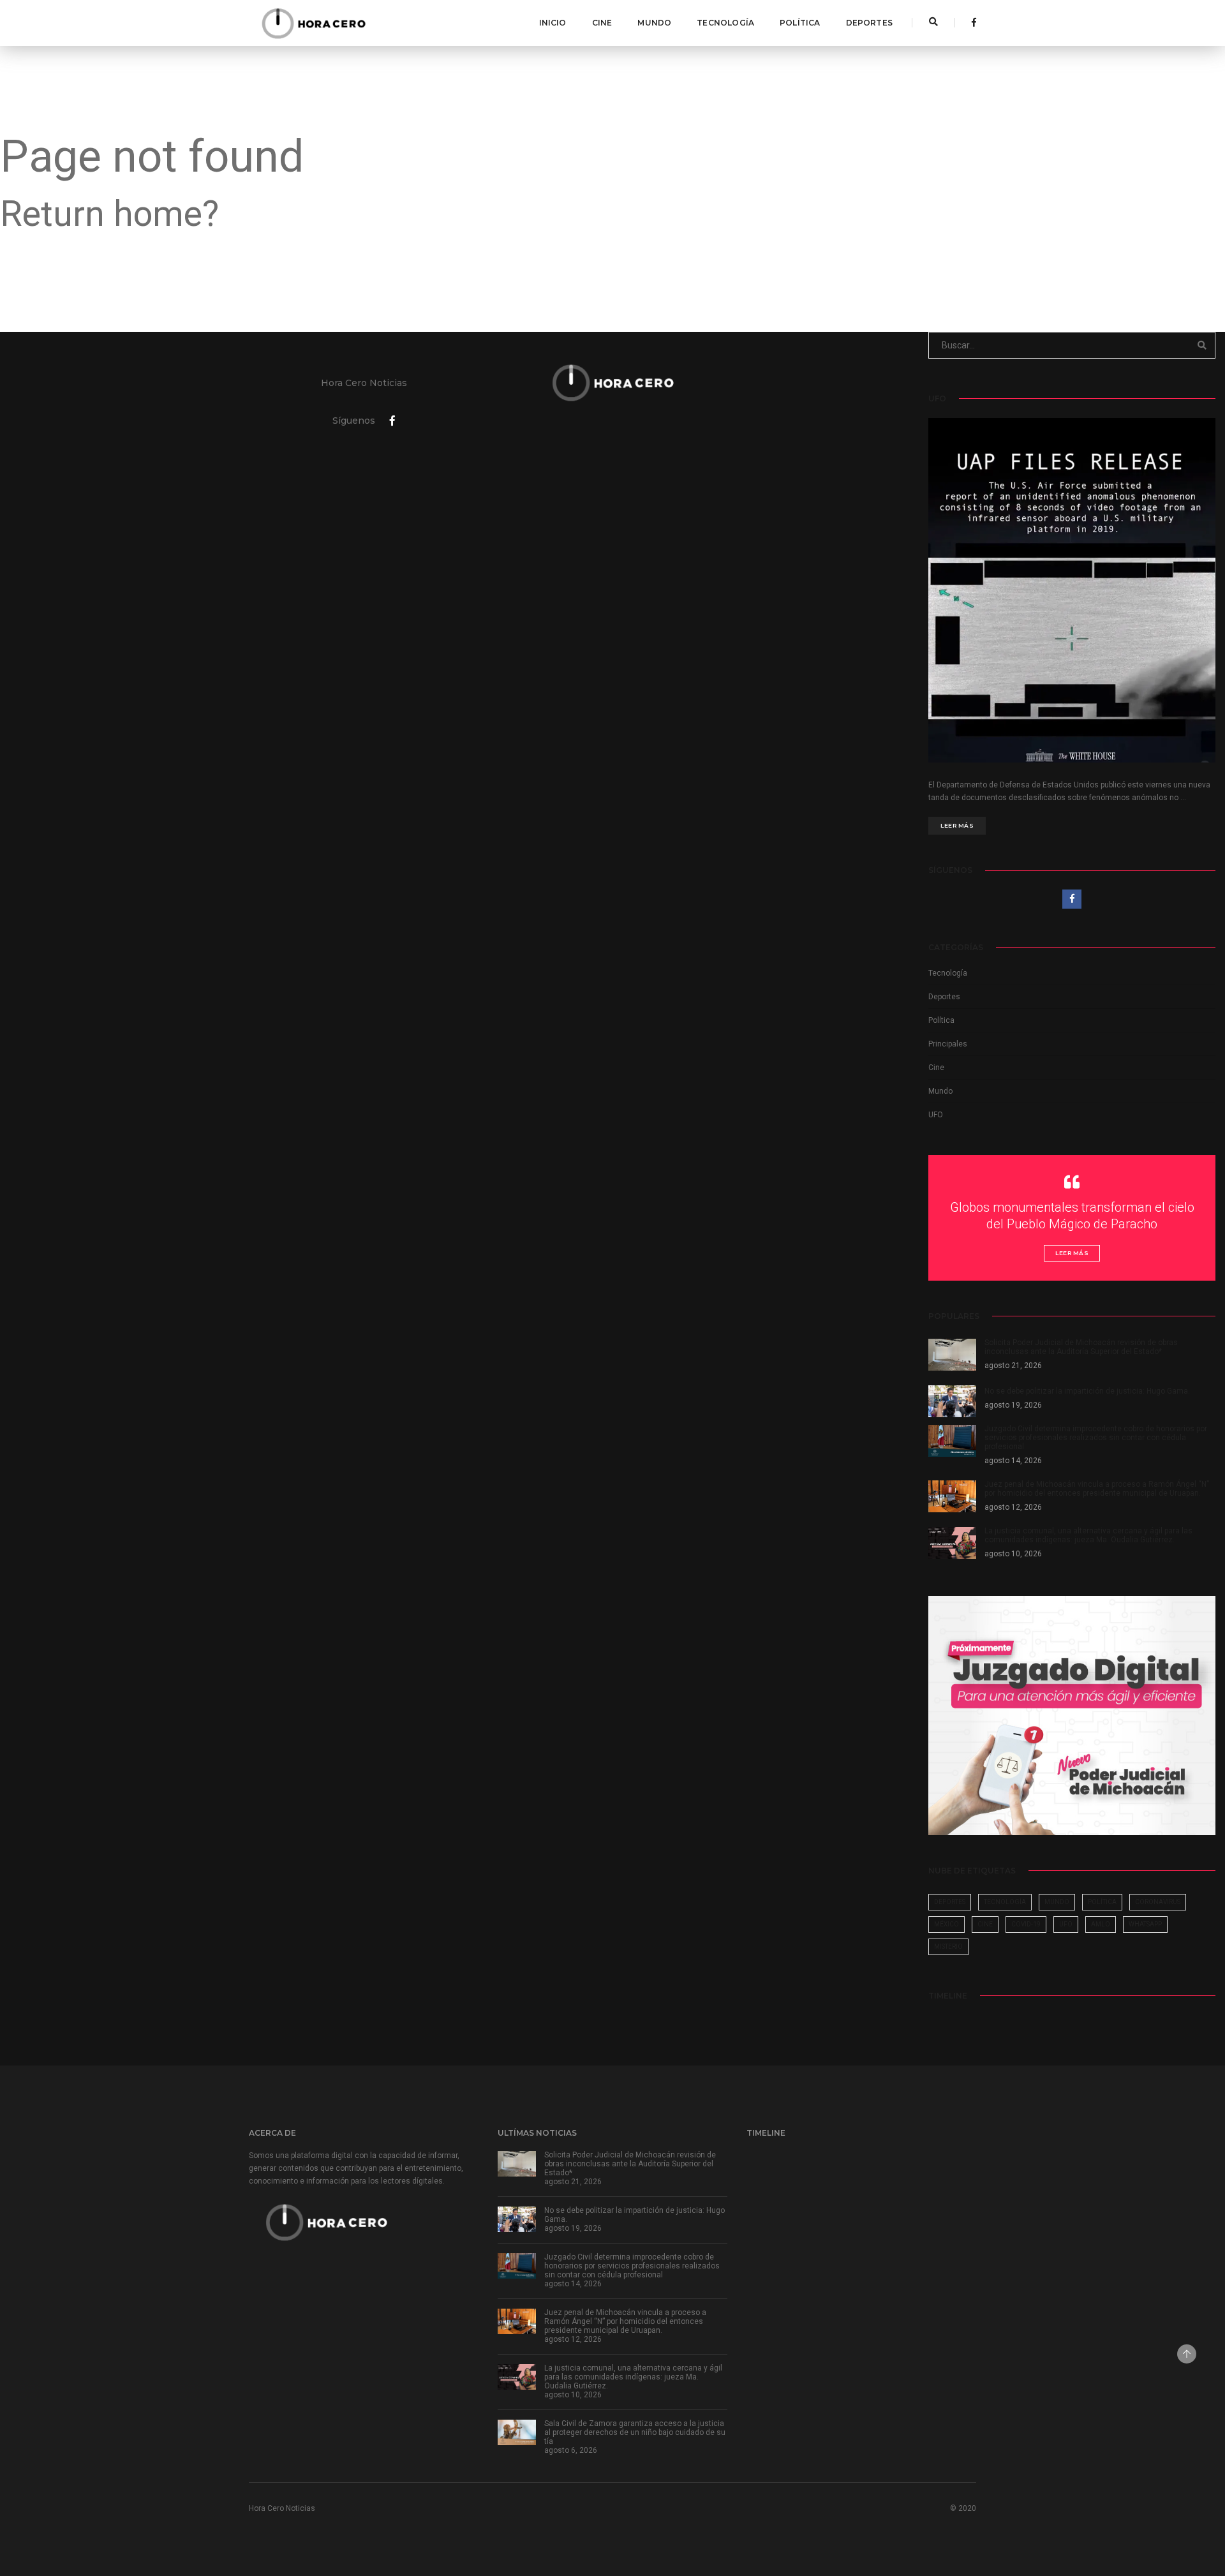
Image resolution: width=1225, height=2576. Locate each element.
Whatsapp (1145, 1924)
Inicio (553, 23)
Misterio (948, 1947)
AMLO (1101, 1924)
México (947, 1924)
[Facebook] (970, 22)
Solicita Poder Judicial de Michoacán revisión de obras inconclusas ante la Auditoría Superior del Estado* (630, 2164)
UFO (936, 1115)
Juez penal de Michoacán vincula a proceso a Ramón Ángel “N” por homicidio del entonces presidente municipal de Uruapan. (625, 2321)
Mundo (654, 23)
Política (800, 23)
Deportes (869, 23)
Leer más (957, 825)
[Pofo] (313, 23)
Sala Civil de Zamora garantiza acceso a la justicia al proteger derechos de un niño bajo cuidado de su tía (635, 2432)
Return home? (109, 214)
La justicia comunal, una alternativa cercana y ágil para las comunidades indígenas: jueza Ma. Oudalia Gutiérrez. (633, 2377)
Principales (948, 1044)
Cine (602, 23)
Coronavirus (1158, 1902)
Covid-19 (1026, 1924)
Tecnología (725, 23)
